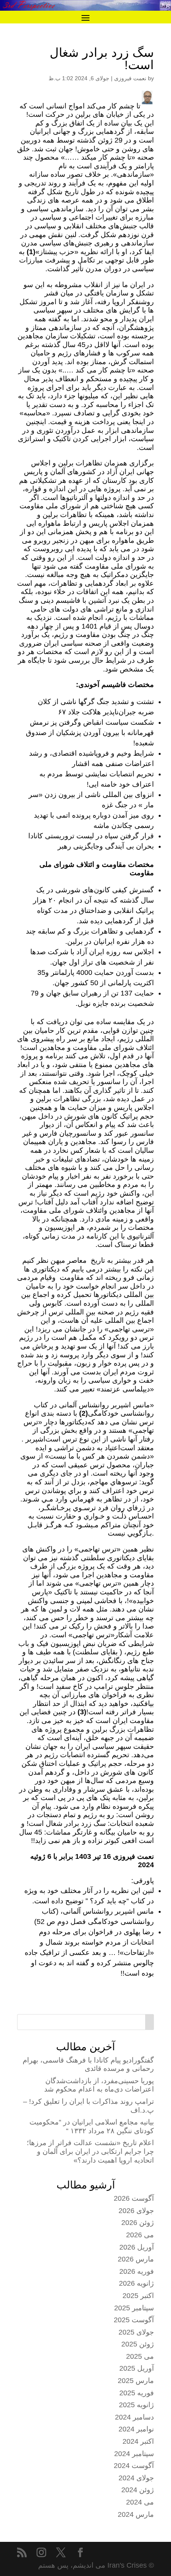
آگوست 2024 (134, 2466)
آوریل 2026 (137, 2247)
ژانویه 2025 (136, 2405)
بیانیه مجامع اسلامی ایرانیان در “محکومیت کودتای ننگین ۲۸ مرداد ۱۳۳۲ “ (92, 2126)
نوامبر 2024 (136, 2429)
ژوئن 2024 (138, 2490)
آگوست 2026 (134, 2198)
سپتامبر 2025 (134, 2308)
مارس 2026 (136, 2259)
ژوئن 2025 (138, 2344)
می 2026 (140, 2235)
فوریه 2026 (137, 2271)
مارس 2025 (136, 2381)
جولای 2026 (136, 2211)
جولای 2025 (136, 2332)
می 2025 (140, 2356)
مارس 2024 (136, 2514)
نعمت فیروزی (130, 78)
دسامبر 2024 (134, 2417)
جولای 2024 (136, 2478)
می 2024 (140, 2502)
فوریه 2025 (137, 2393)
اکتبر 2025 (138, 2296)
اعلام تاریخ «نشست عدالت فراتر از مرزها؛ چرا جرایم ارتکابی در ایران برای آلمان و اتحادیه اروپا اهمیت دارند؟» (90, 2151)
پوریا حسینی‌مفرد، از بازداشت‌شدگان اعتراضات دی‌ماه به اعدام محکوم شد (99, 2085)
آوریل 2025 (137, 2368)
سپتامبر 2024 (134, 2454)
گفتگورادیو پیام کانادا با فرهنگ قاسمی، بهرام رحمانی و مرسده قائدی (88, 2065)
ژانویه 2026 (136, 2283)
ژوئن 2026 (138, 2223)
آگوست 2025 (134, 2320)
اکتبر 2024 (138, 2441)
